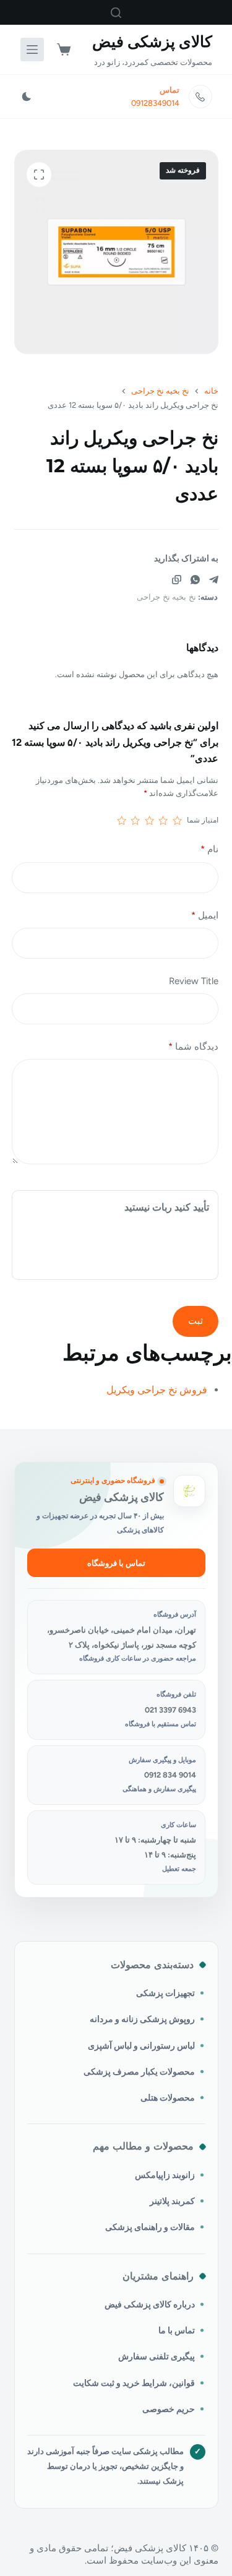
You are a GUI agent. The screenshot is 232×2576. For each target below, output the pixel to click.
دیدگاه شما (193, 1047)
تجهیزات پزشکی (165, 1993)
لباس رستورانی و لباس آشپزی (141, 2046)
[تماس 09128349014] (200, 97)
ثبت (195, 1321)
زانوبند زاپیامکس (165, 2175)
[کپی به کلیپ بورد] (177, 580)
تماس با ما (177, 2330)
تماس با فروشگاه (116, 1563)
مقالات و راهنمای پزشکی (150, 2227)
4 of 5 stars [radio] (135, 821)
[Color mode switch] (27, 97)
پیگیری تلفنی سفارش (157, 2356)
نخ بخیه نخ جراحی (166, 597)
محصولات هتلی (168, 2098)
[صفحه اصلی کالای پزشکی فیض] (189, 1491)
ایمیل (205, 915)
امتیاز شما (203, 820)
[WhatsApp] (195, 580)
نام (209, 849)
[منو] (32, 50)
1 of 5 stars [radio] (177, 821)
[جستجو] (116, 13)
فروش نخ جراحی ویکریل (157, 1390)
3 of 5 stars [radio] (149, 821)
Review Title (194, 981)
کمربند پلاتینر (172, 2201)
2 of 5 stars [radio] (163, 821)
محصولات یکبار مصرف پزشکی (139, 2072)
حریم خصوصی (169, 2409)
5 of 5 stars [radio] (122, 821)
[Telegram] (214, 580)
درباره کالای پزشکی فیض (150, 2304)
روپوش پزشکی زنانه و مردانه (142, 2019)
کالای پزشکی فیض (152, 41)
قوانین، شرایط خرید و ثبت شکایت (134, 2383)
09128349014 (155, 103)
